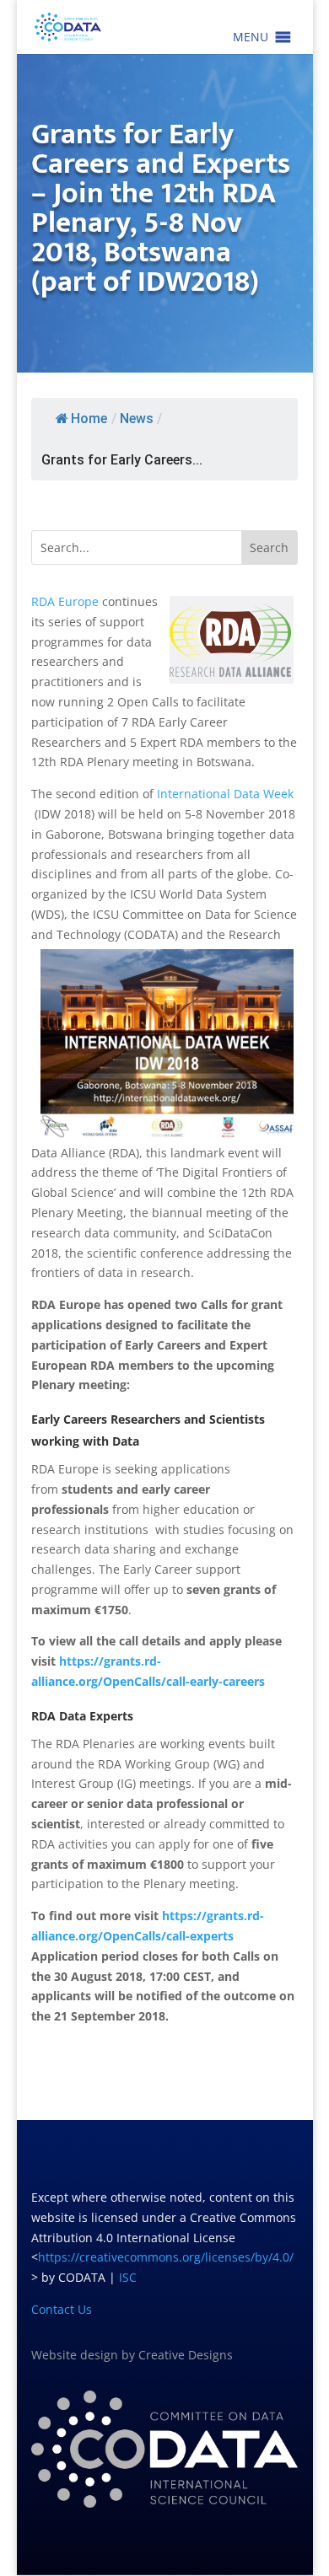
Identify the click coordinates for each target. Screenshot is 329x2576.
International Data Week (225, 794)
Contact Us (62, 2309)
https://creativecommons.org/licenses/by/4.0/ (166, 2257)
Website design (75, 2355)
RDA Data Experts (82, 1716)
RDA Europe (65, 601)
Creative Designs (186, 2355)
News (137, 419)
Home (89, 419)
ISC (128, 2277)
